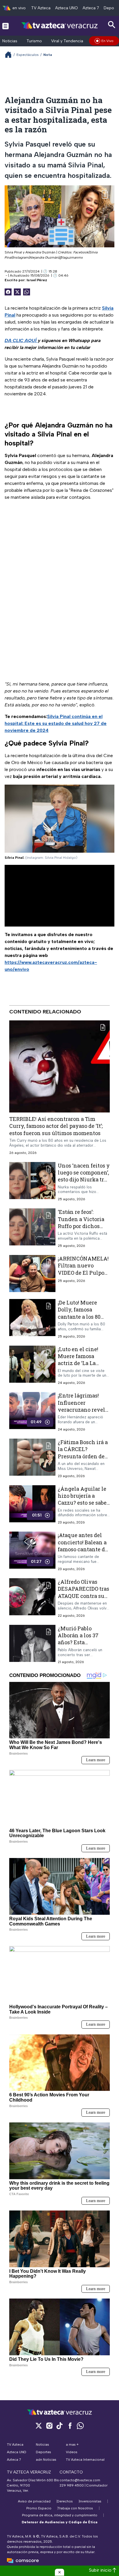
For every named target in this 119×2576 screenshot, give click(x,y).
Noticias (10, 41)
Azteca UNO (67, 8)
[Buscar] (112, 25)
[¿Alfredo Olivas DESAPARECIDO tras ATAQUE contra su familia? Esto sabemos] (32, 1598)
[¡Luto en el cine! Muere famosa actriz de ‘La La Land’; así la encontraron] (32, 1365)
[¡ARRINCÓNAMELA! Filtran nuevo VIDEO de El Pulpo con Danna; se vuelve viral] (32, 1274)
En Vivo (107, 41)
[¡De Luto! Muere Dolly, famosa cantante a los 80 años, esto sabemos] (32, 1319)
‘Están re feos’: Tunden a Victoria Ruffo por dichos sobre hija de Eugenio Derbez (81, 1226)
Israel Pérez (37, 280)
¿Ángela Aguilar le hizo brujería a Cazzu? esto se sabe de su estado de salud (82, 1503)
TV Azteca (41, 8)
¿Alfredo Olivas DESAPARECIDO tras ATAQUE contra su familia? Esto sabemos (83, 1596)
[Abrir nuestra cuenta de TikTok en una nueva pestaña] (59, 2426)
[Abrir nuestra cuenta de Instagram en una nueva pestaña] (49, 2426)
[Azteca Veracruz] (60, 26)
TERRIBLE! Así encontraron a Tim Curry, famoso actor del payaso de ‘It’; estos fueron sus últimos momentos (56, 1126)
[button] (59, 2572)
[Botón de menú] (5, 26)
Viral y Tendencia (67, 41)
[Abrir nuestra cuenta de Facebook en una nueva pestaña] (70, 2426)
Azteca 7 (91, 8)
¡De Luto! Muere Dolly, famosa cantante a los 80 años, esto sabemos (82, 1313)
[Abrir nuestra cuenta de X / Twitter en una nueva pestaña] (39, 2426)
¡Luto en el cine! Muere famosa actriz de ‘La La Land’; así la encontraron (78, 1363)
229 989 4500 (72, 2485)
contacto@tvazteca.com (80, 2480)
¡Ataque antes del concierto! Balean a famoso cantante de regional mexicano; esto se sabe (83, 1549)
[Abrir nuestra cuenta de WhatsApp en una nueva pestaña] (80, 2426)
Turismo (34, 41)
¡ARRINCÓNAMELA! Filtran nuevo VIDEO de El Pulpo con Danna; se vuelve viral (83, 1273)
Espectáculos (28, 55)
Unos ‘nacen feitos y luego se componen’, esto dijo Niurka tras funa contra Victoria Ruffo (84, 1180)
